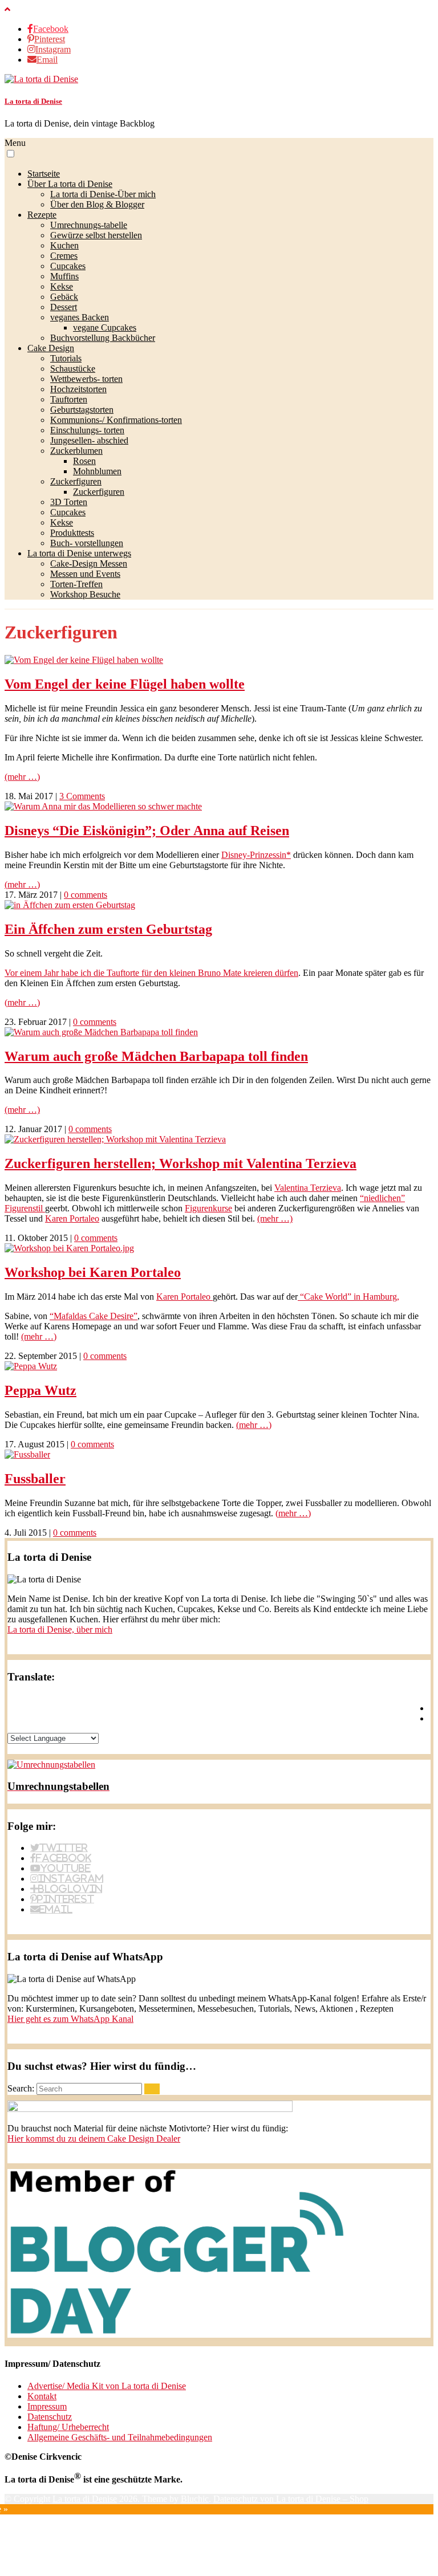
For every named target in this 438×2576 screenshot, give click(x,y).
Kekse (62, 286)
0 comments (86, 895)
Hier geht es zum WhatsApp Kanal (70, 2019)
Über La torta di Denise (70, 184)
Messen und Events (85, 574)
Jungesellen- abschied (89, 440)
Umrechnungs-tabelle (89, 225)
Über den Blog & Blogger (97, 204)
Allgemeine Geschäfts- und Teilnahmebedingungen (120, 2437)
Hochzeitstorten (78, 389)
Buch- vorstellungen (87, 543)
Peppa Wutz (40, 1390)
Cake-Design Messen (89, 563)
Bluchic (195, 2499)
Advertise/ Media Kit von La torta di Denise (107, 2386)
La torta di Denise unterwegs (79, 553)
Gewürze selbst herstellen (96, 235)
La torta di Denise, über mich (60, 1629)
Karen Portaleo (72, 1218)
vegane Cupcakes (105, 327)
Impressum (47, 2406)
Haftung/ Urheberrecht (68, 2427)
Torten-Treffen (76, 584)
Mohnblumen (97, 471)
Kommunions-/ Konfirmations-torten (116, 420)
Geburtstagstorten (82, 410)
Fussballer (35, 1479)
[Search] (152, 2089)
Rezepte (42, 215)
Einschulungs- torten (87, 430)
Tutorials (66, 358)
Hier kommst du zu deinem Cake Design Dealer (94, 2138)
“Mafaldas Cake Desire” (94, 1316)
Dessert (64, 307)
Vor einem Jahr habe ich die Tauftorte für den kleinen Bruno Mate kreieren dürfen (151, 973)
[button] (11, 154)
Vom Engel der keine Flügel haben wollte (125, 684)
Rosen (84, 461)
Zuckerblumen (76, 451)
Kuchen (64, 245)
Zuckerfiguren (76, 481)
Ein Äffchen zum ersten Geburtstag (108, 929)
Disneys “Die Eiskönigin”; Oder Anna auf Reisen (147, 831)
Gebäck (64, 297)
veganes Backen (80, 317)
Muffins (64, 276)
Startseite (44, 174)
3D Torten (69, 502)
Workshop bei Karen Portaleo (93, 1272)
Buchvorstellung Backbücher (103, 338)
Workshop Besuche (85, 594)
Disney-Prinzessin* (256, 855)
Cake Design (51, 348)
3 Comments (82, 796)
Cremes (64, 256)
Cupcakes (68, 266)
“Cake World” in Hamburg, (348, 1297)
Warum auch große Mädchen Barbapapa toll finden (156, 1056)
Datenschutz (50, 2417)
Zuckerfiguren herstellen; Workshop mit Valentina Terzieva (181, 1163)
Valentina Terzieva (308, 1188)
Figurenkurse (208, 1208)
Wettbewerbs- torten (86, 379)
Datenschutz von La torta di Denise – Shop (291, 2499)
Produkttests (72, 533)
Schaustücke (73, 369)
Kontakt (42, 2396)
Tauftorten (69, 399)
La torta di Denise (33, 101)
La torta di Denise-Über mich (103, 194)
